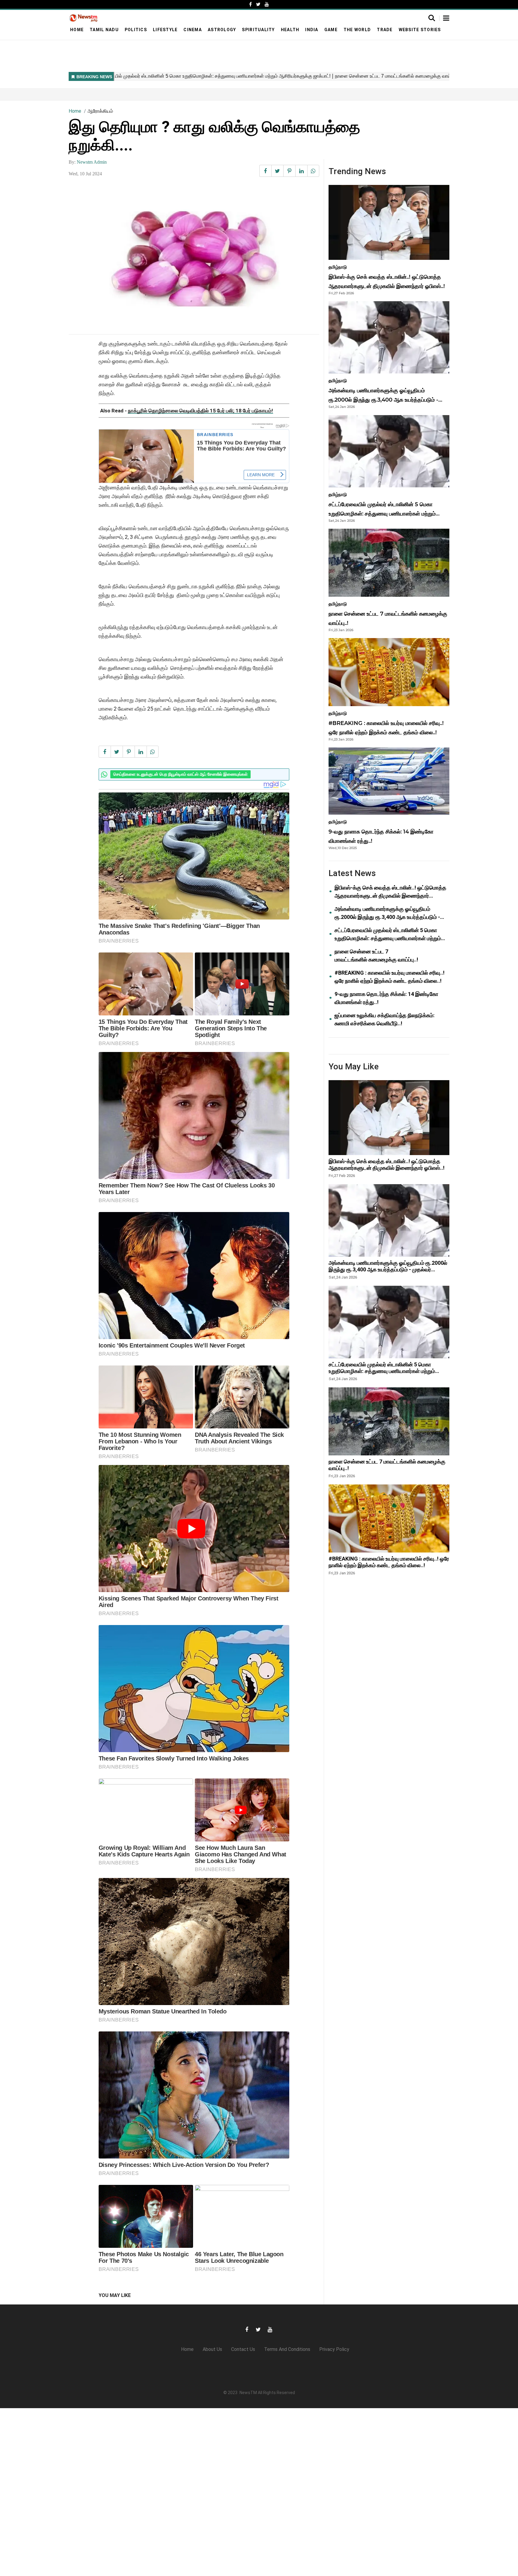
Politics (136, 30)
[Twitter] (258, 4)
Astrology (222, 30)
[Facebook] (250, 4)
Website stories (420, 30)
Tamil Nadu (104, 30)
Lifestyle (165, 30)
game (331, 30)
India (312, 30)
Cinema (193, 30)
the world (357, 30)
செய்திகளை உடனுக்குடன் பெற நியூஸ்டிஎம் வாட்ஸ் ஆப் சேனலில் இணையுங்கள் (180, 774)
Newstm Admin (92, 162)
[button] (446, 19)
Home (77, 30)
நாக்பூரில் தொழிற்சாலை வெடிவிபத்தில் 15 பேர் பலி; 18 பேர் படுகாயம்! (201, 411)
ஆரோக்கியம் (100, 111)
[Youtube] (267, 4)
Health (290, 30)
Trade (385, 30)
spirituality (258, 30)
